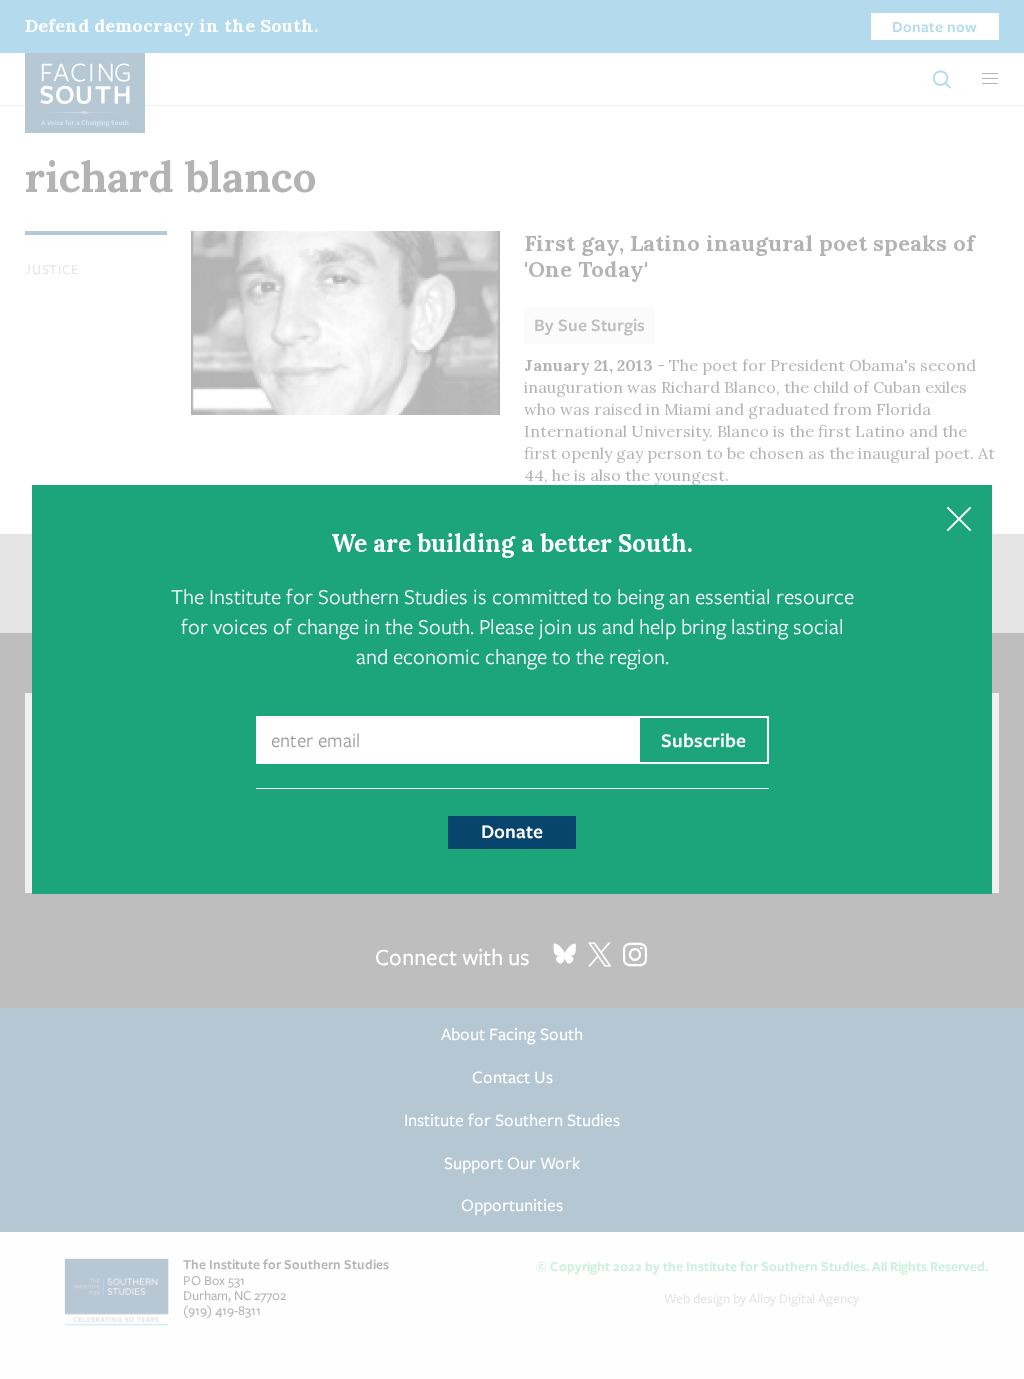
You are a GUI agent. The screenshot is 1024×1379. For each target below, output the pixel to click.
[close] (958, 518)
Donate (512, 831)
